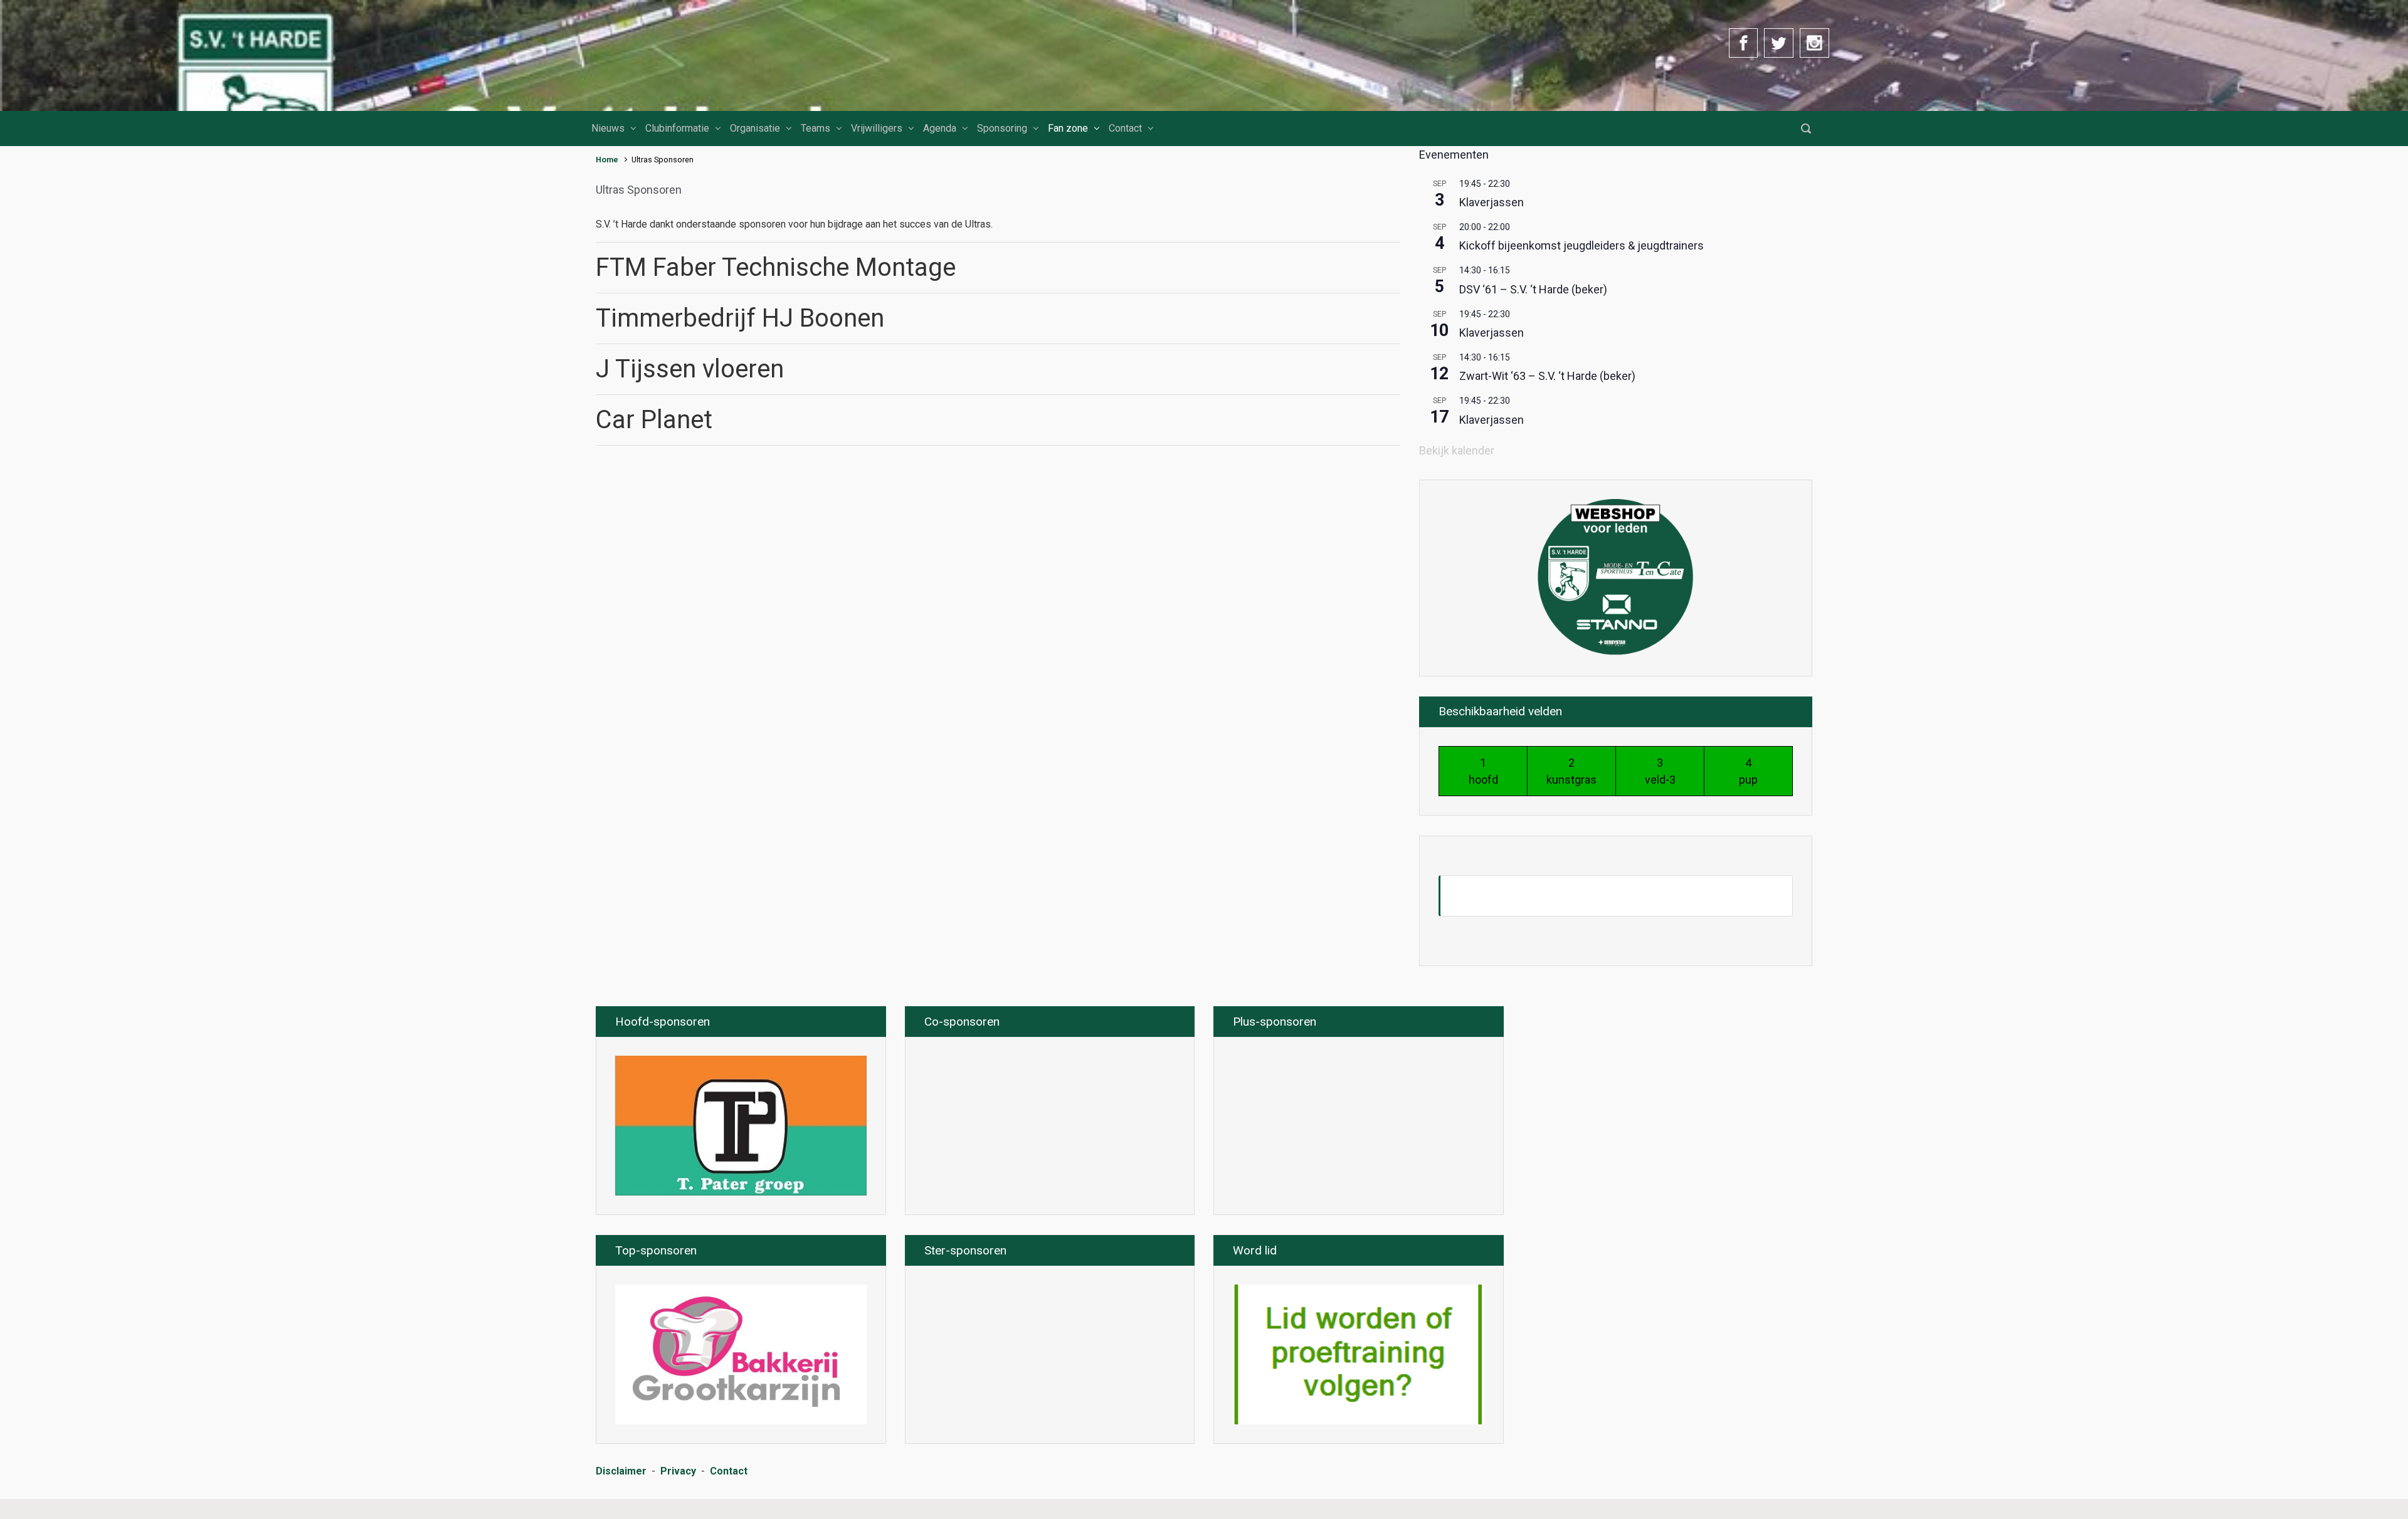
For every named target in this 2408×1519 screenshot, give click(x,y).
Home (607, 160)
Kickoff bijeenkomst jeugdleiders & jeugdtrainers (1582, 245)
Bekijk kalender (1457, 450)
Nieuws (608, 128)
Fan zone (1068, 128)
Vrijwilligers (877, 128)
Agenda (940, 128)
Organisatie (755, 128)
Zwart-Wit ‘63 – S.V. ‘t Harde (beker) (1547, 376)
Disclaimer (621, 1471)
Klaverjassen (1492, 202)
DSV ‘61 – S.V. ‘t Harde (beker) (1533, 289)
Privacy (678, 1471)
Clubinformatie (677, 128)
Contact (1125, 128)
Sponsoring (1002, 128)
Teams (816, 128)
